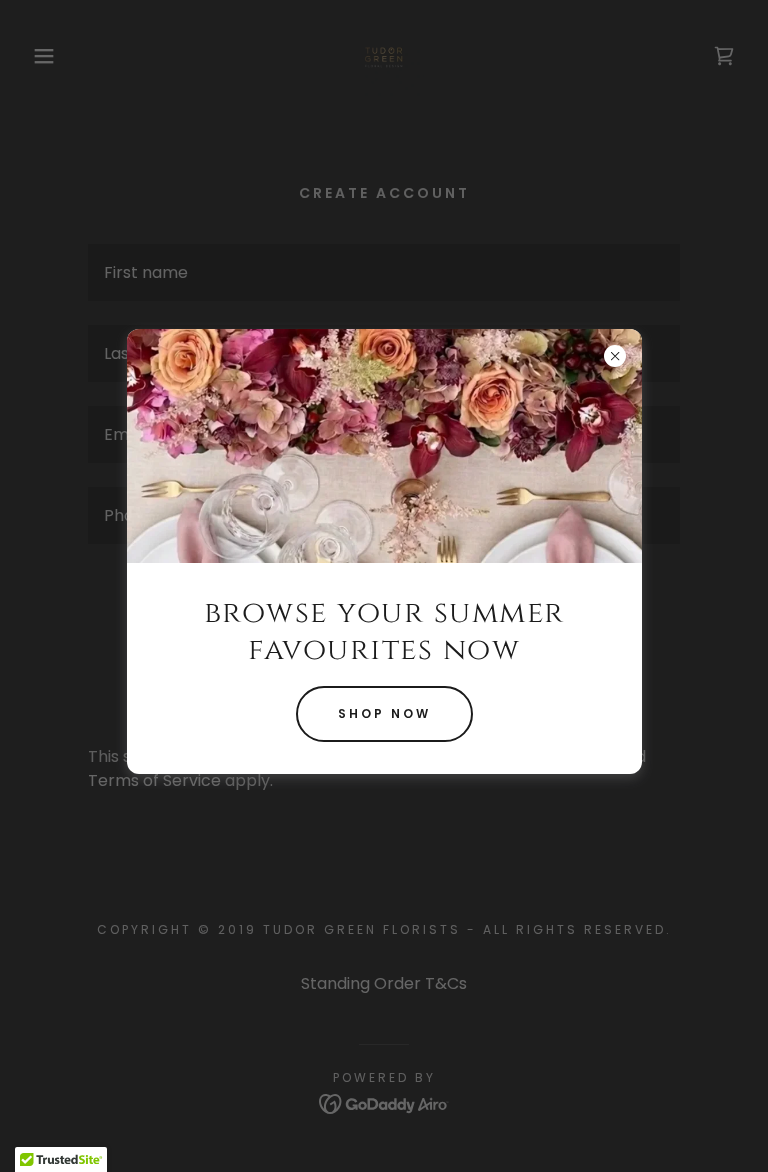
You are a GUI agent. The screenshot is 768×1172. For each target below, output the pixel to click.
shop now (384, 713)
